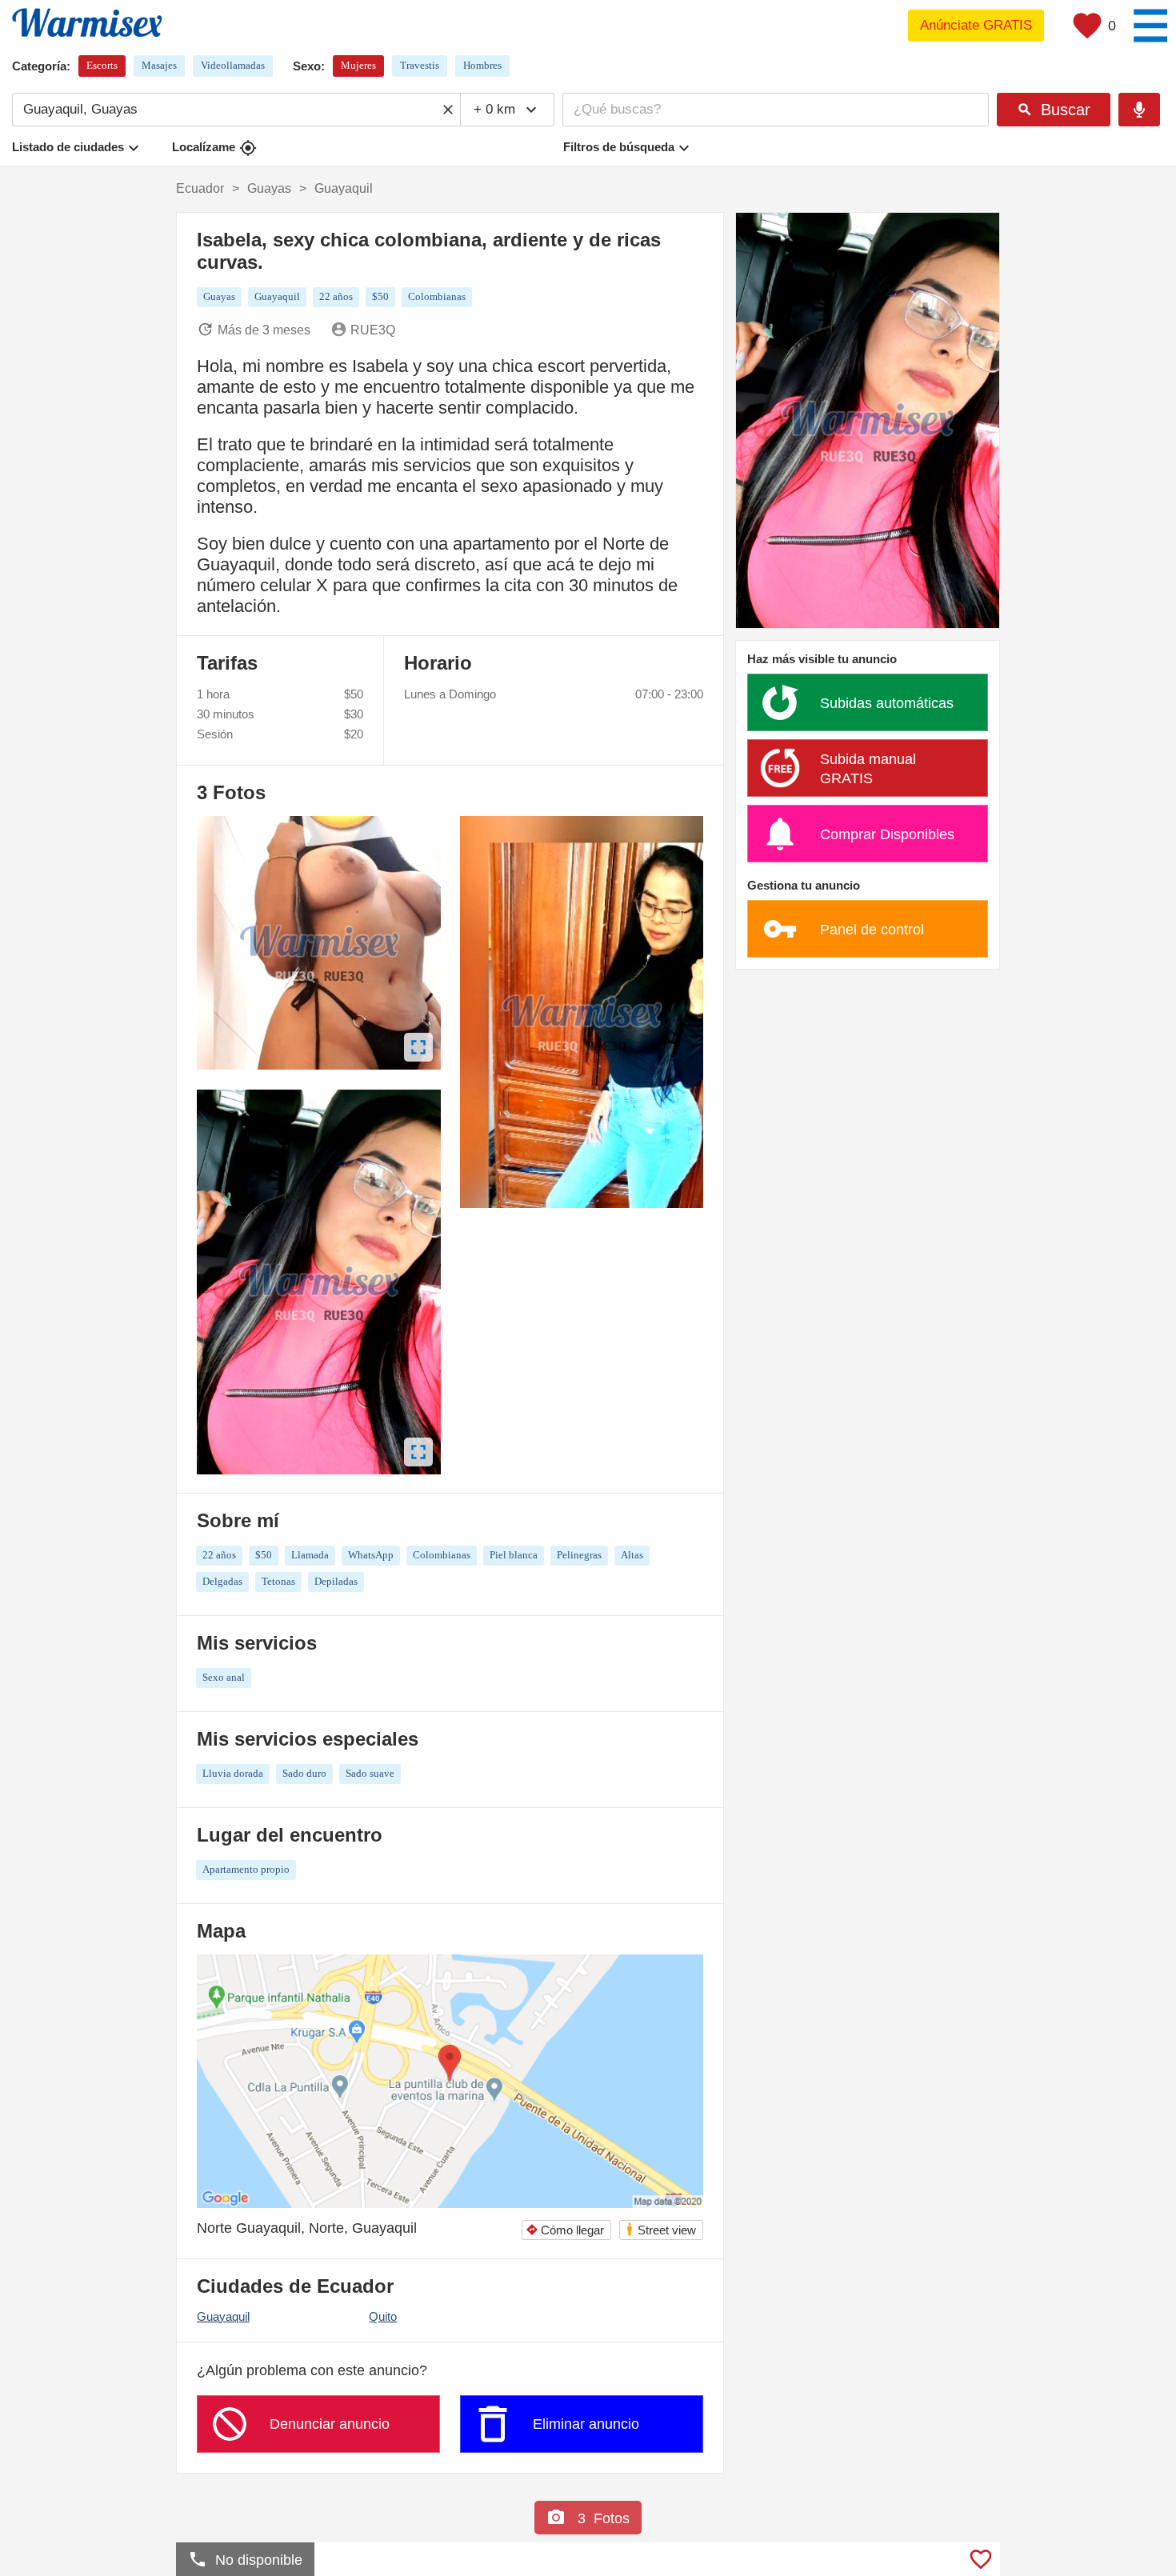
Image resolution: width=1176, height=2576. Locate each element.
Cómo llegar (565, 2230)
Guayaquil (223, 2316)
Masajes (159, 65)
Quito (383, 2316)
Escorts (102, 65)
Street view (660, 2229)
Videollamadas (233, 65)
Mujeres (358, 65)
